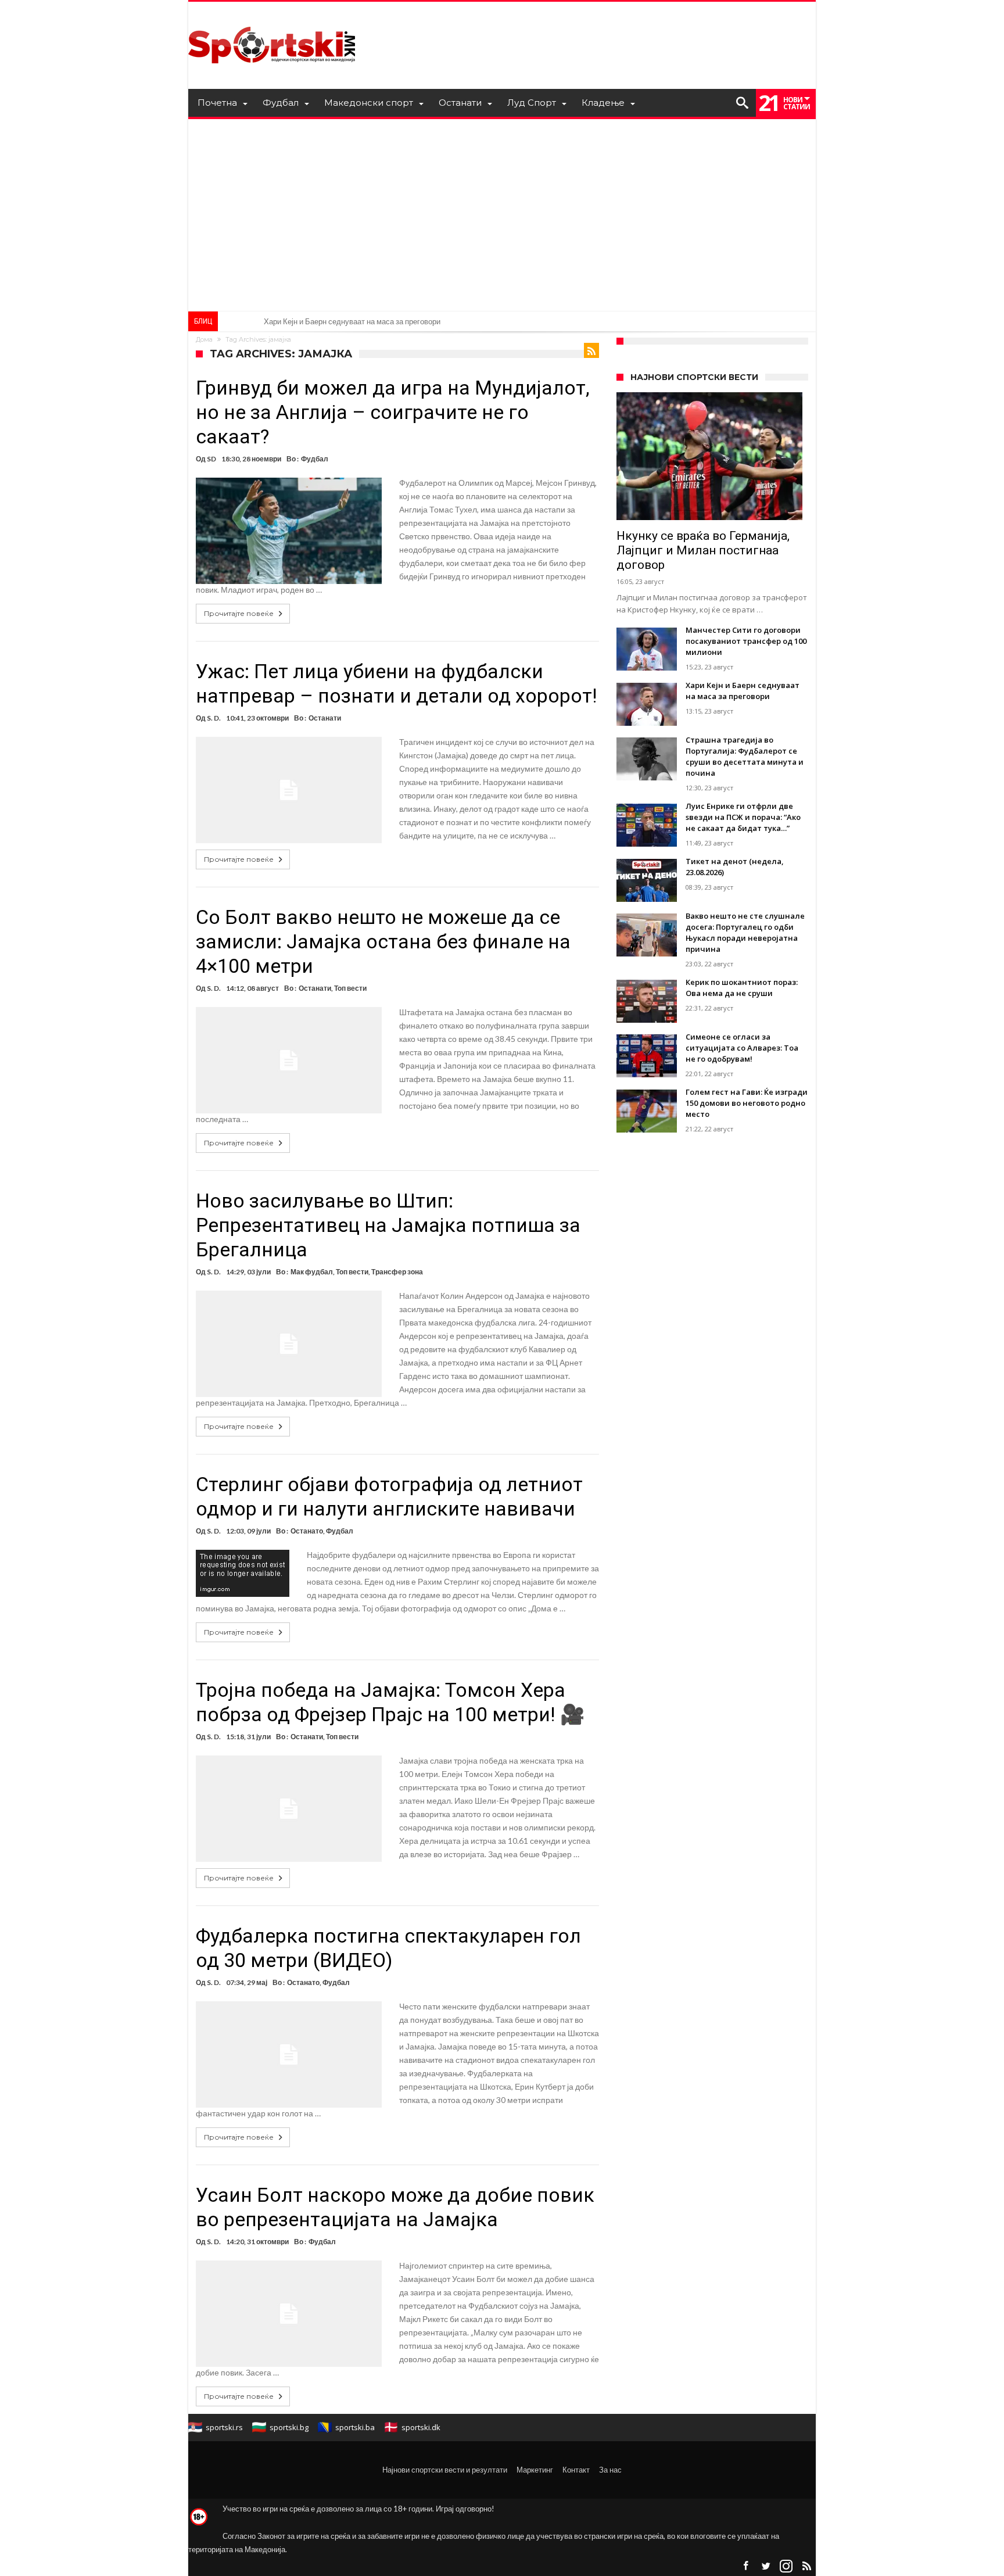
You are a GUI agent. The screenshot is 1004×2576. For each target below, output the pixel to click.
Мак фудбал (312, 1272)
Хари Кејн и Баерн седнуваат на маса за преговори (352, 321)
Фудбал (315, 459)
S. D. (214, 718)
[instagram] (786, 2566)
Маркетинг (535, 2470)
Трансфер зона (397, 1272)
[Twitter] (766, 2566)
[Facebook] (745, 2566)
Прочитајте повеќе (239, 613)
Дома (204, 339)
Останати (325, 718)
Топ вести (350, 988)
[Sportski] (272, 19)
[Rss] (806, 2566)
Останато (307, 1531)
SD (211, 459)
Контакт (576, 2470)
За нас (610, 2470)
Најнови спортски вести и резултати (445, 2470)
